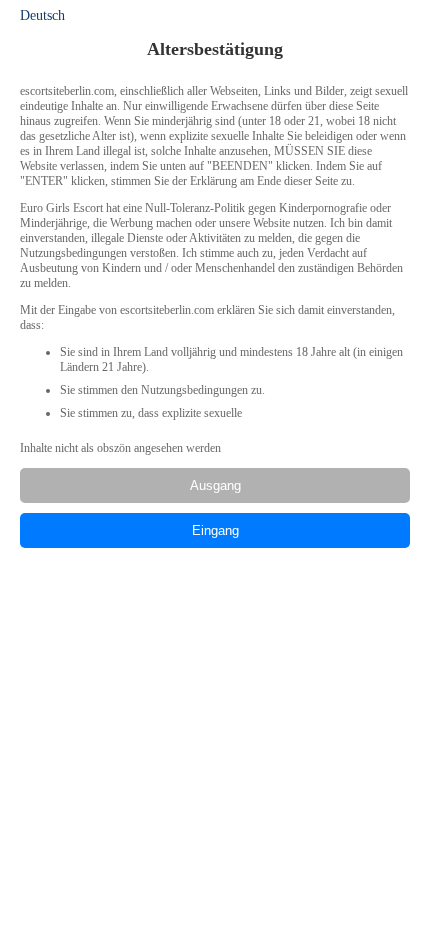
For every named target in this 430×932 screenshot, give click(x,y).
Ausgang (215, 485)
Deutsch (42, 15)
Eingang (215, 530)
